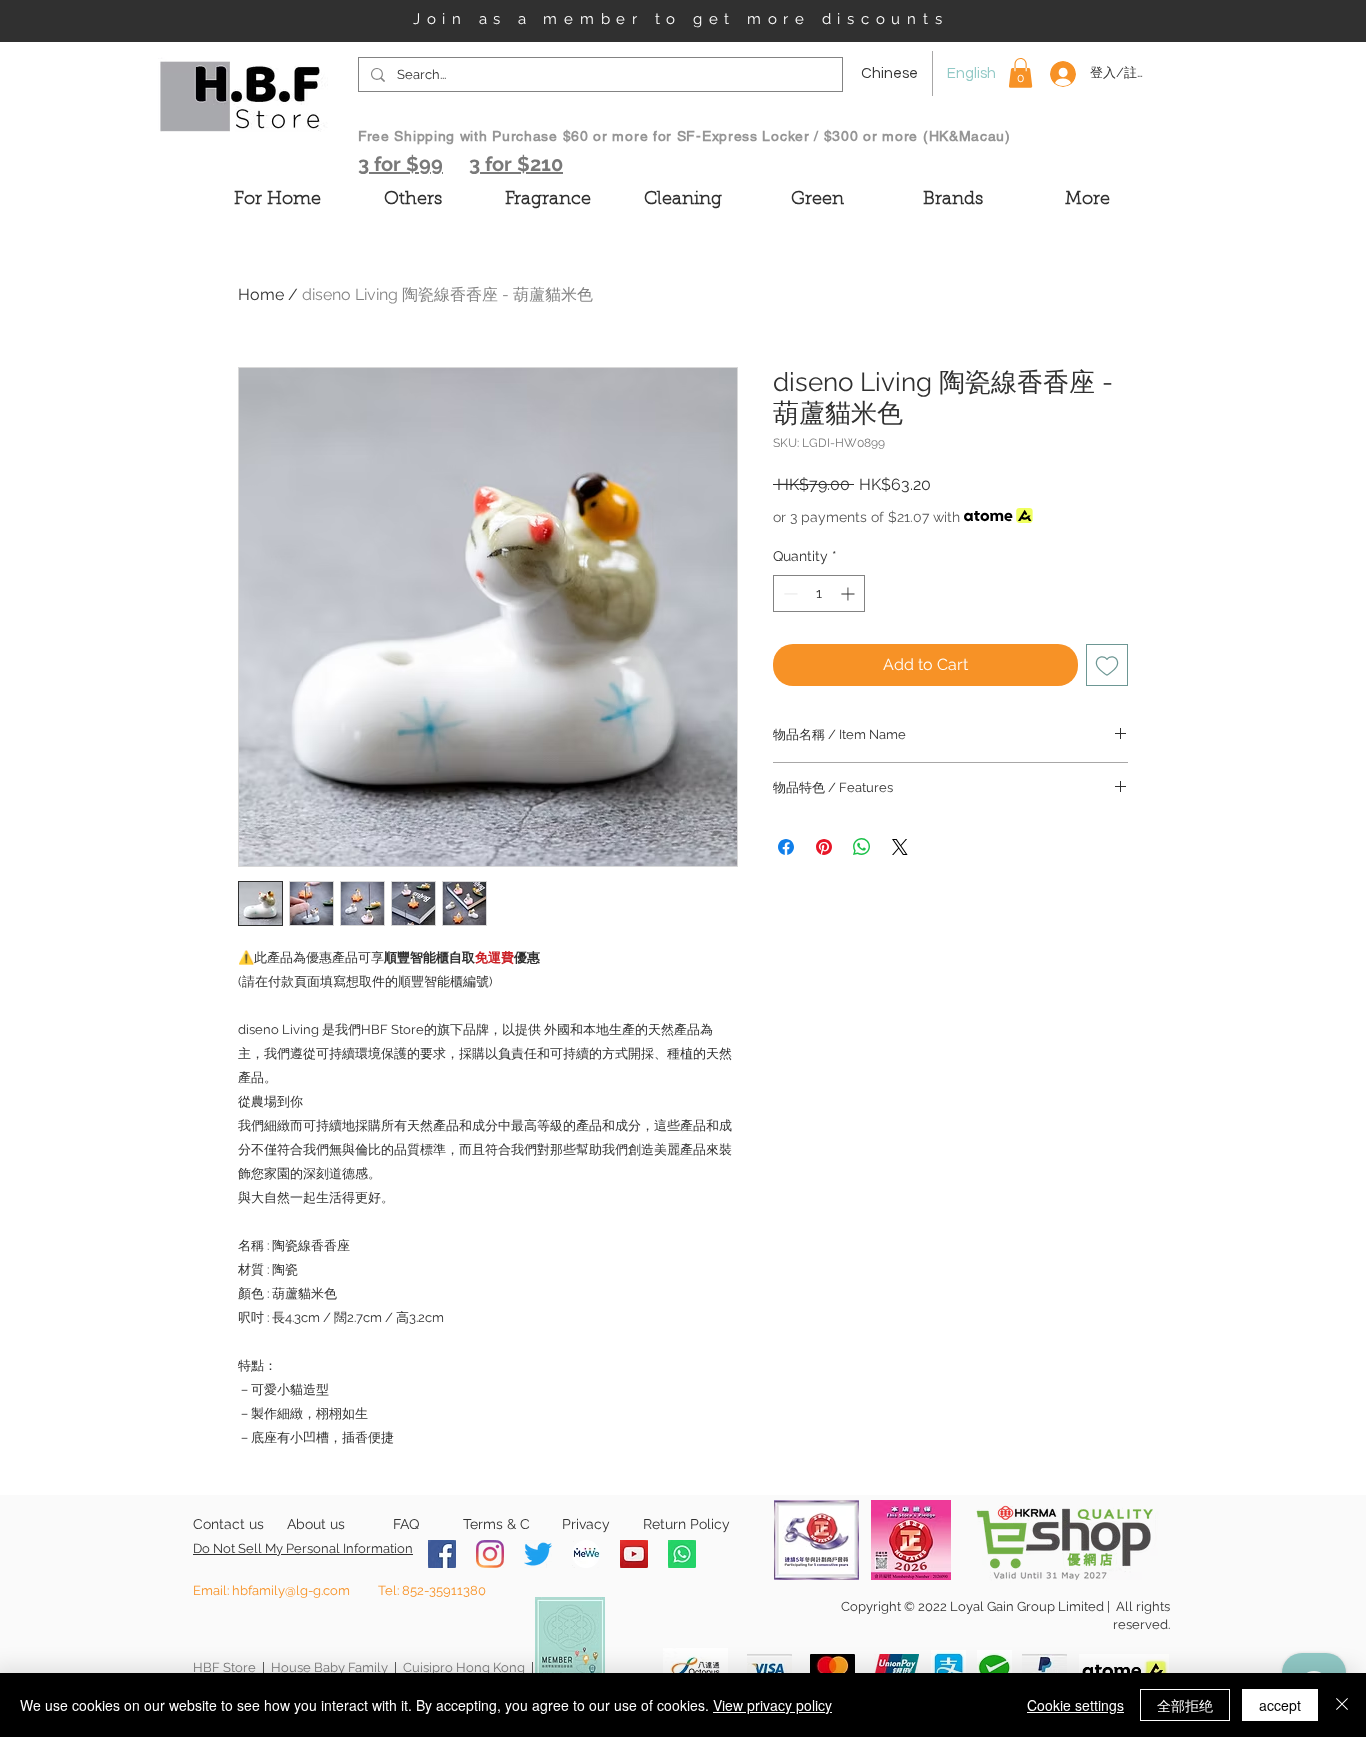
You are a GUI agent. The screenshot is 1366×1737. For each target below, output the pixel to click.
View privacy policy (772, 1705)
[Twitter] (538, 1554)
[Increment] (849, 593)
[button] (1020, 73)
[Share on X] (900, 847)
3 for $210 (516, 164)
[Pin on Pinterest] (824, 847)
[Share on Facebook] (786, 847)
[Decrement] (788, 593)
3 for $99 (400, 164)
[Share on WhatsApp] (862, 847)
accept (1280, 1705)
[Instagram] (490, 1554)
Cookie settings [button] (1075, 1705)
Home (261, 294)
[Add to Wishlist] (1107, 665)
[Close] (1342, 1705)
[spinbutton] (819, 593)
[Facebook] (442, 1554)
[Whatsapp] (682, 1554)
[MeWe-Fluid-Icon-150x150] (586, 1554)
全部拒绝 (1185, 1705)
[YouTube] (634, 1554)
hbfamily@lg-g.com (291, 1590)
